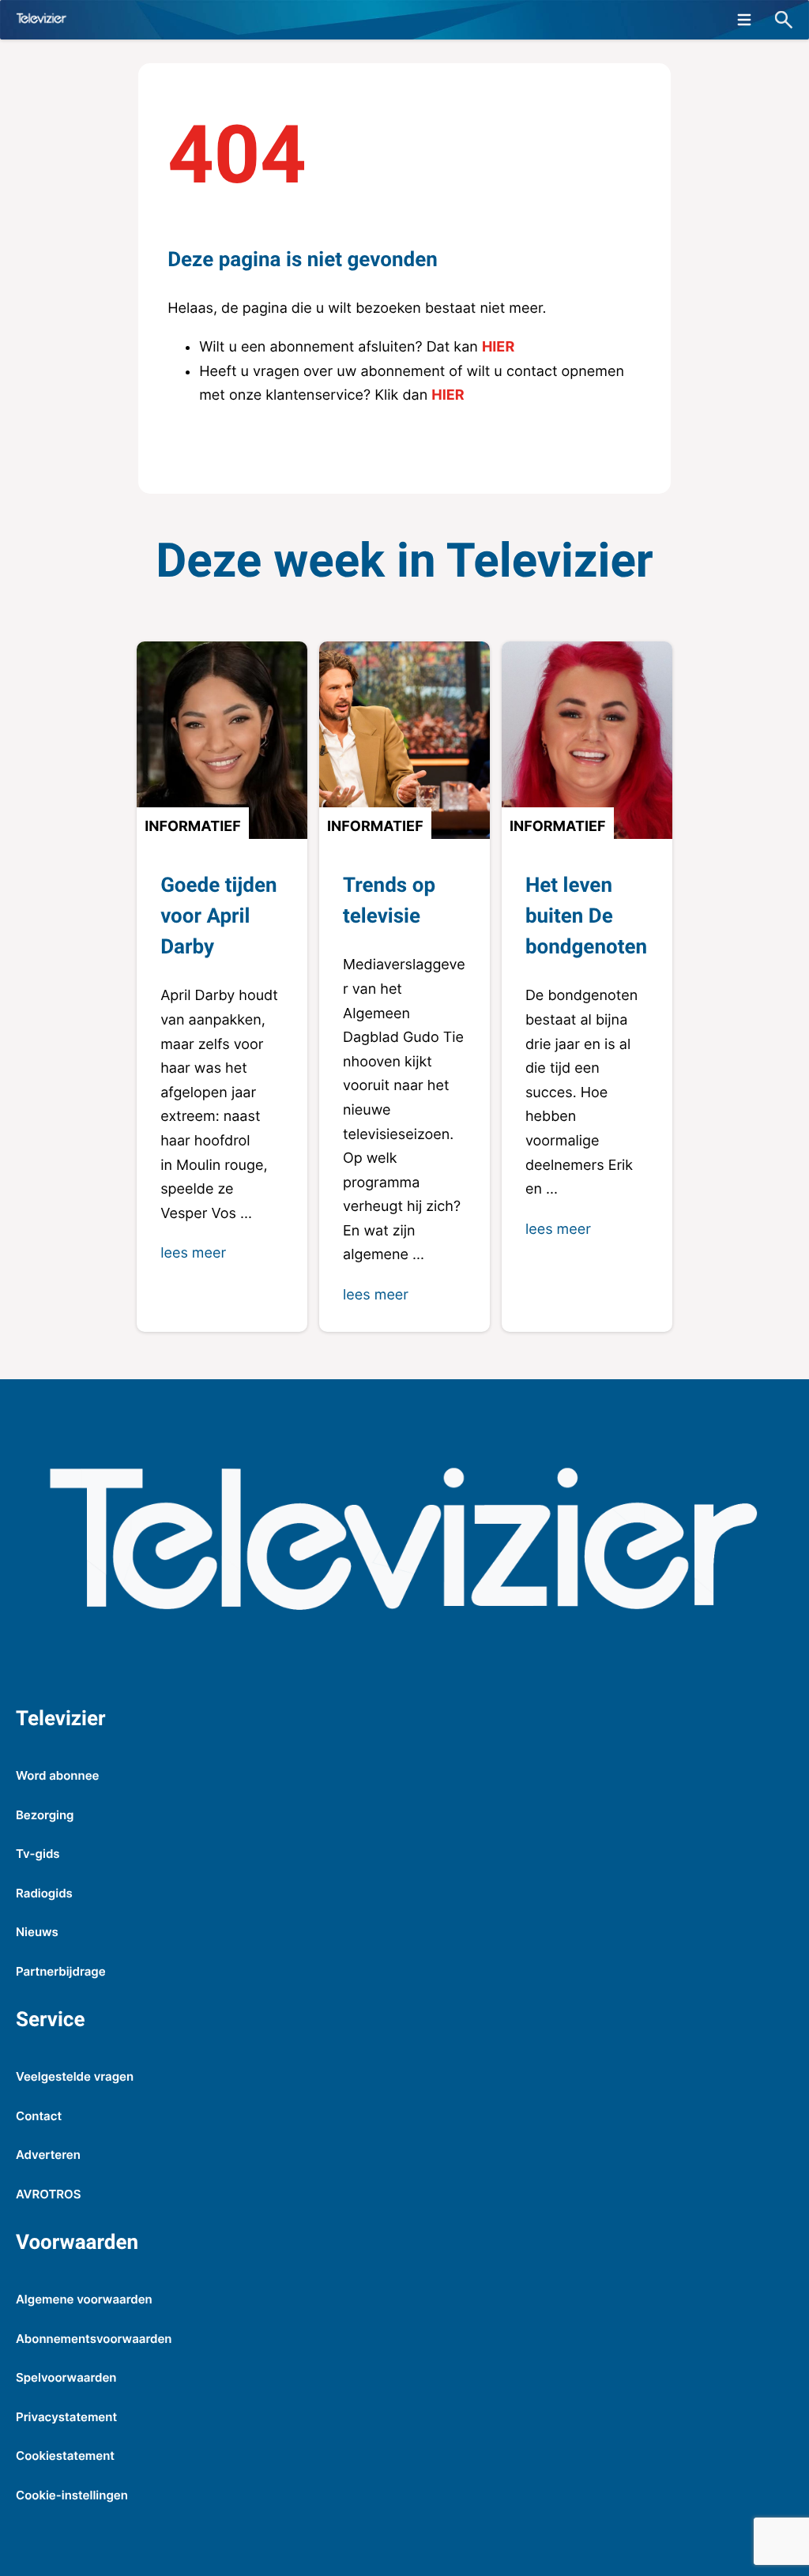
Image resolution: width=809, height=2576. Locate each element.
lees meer (193, 1253)
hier (498, 347)
